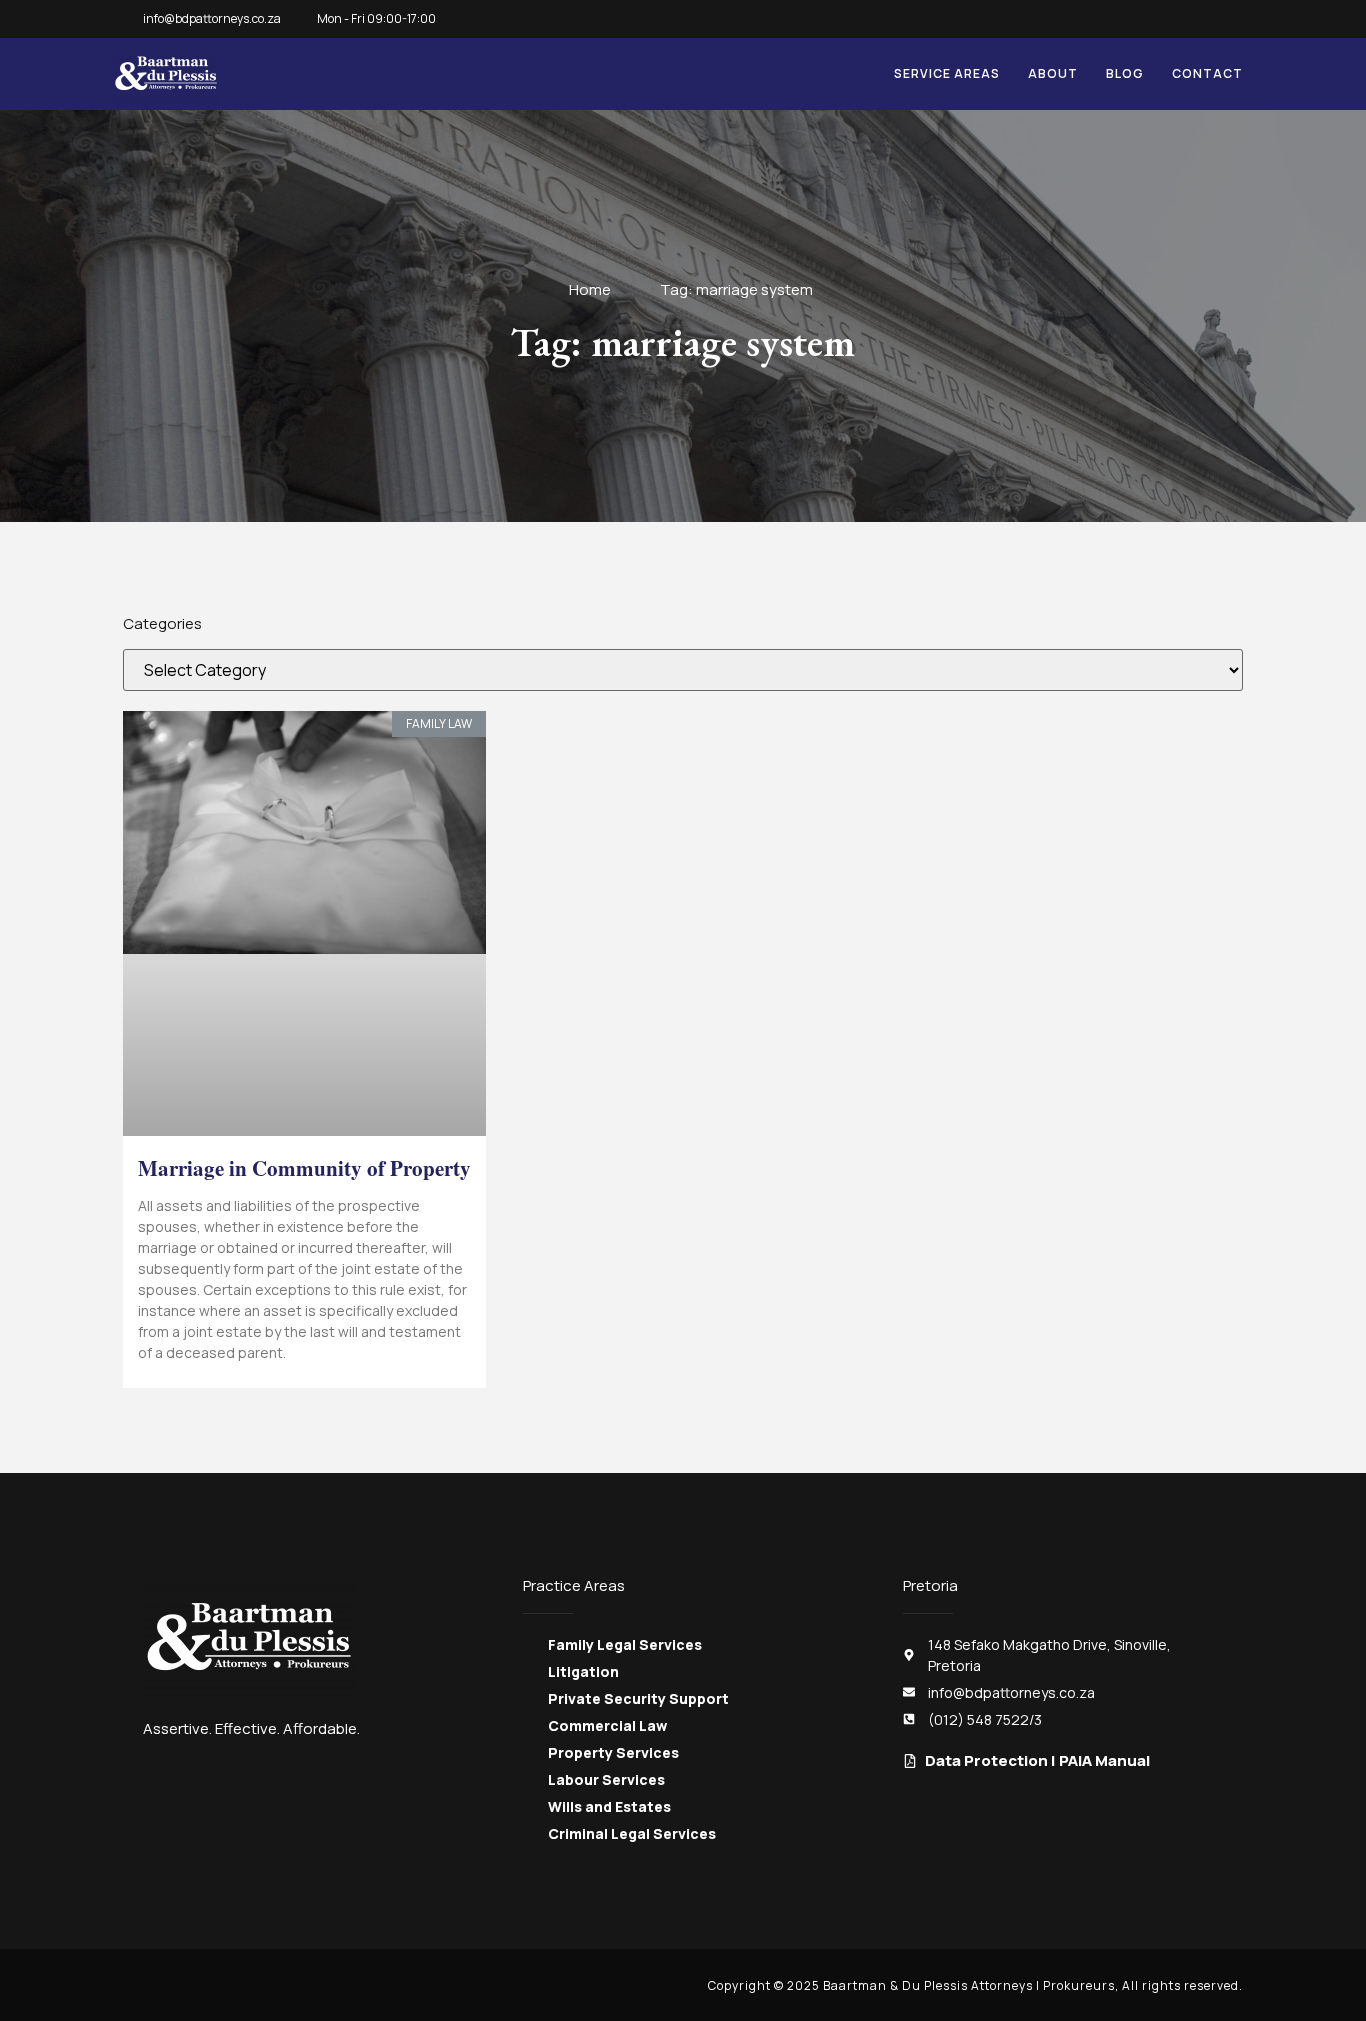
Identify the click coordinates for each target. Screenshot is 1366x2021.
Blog (1125, 73)
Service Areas (947, 73)
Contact (1207, 73)
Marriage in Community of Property (304, 1168)
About (1053, 73)
